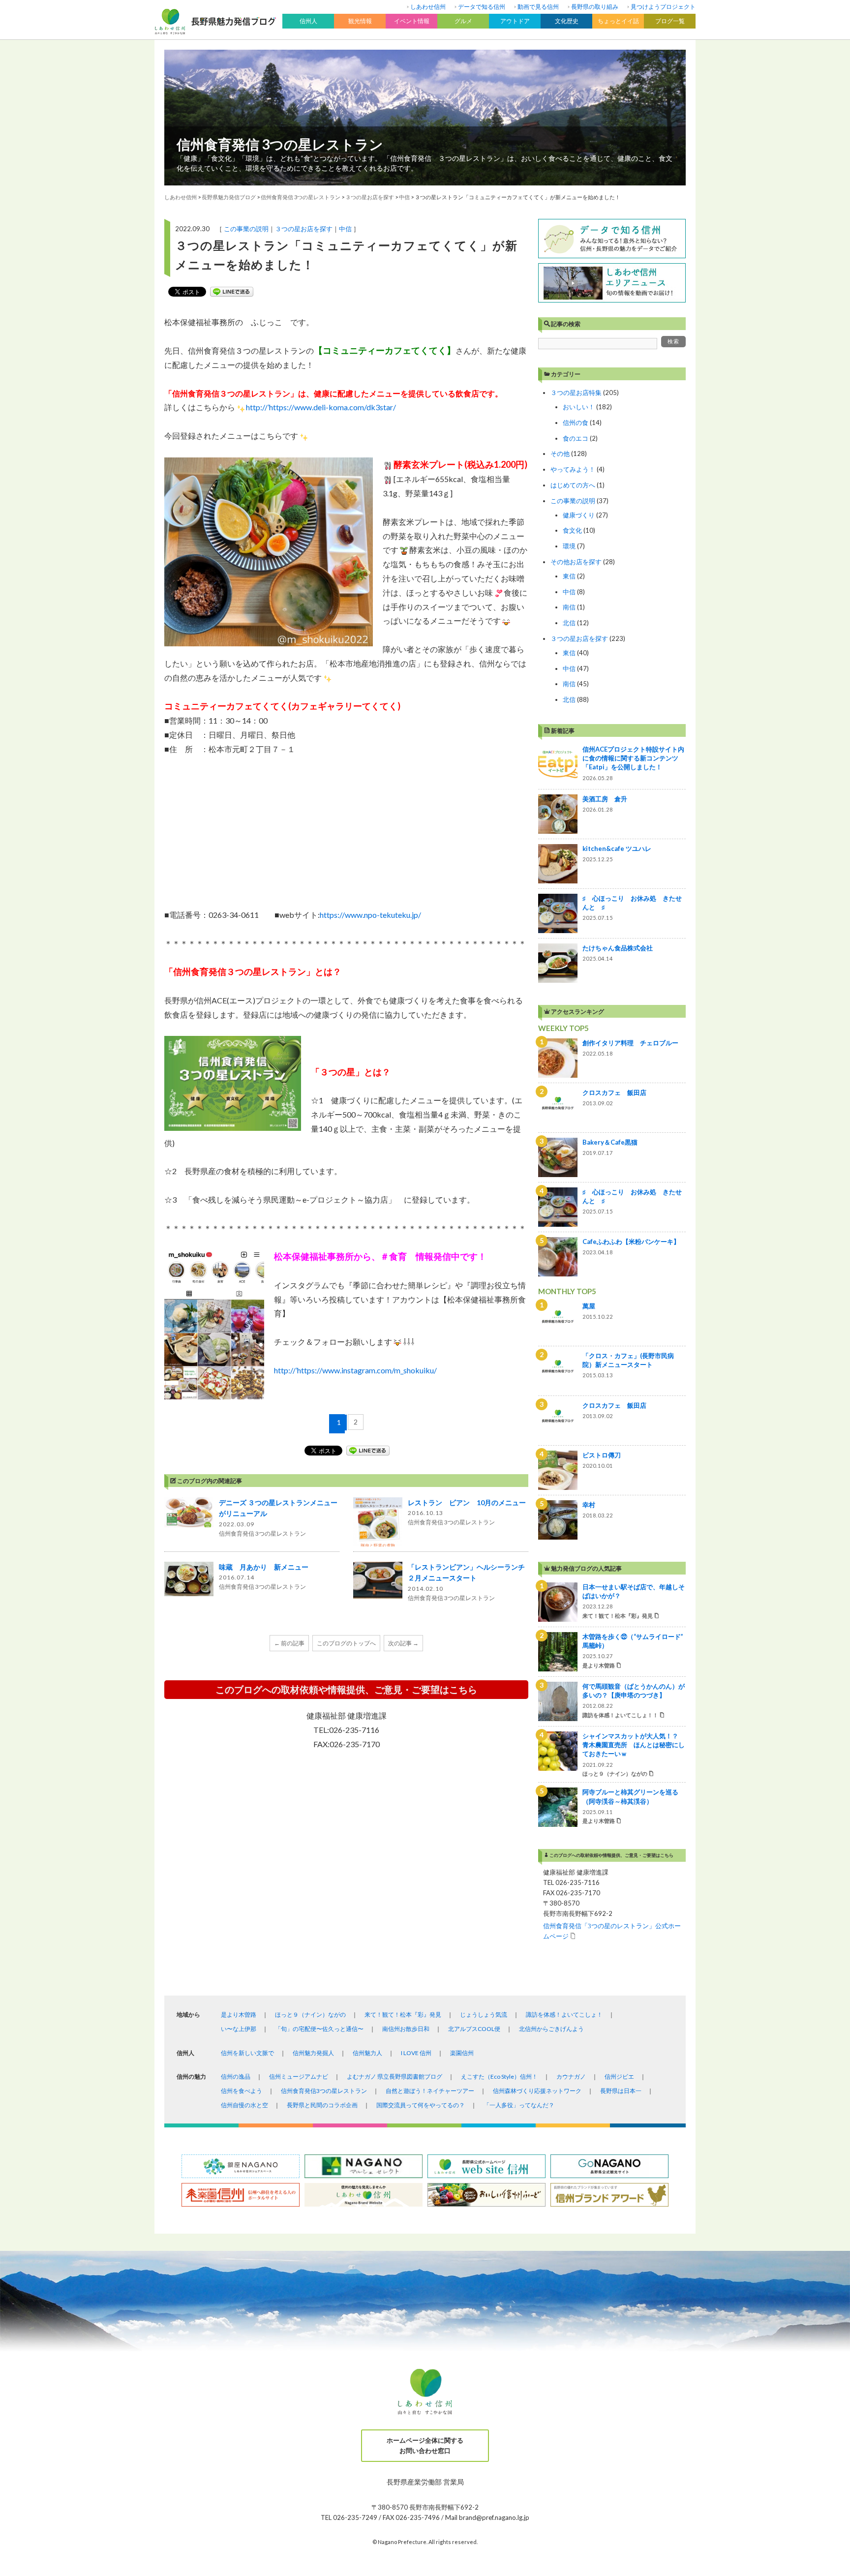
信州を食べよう (242, 2091)
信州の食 (576, 423)
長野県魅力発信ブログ (229, 197)
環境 (569, 546)
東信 (569, 576)
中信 (345, 229)
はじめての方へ (573, 485)
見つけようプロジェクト (663, 7)
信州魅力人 (367, 2053)
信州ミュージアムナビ (299, 2076)
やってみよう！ (573, 469)
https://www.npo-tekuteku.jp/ (370, 915)
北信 (569, 623)
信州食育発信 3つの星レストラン (280, 144)
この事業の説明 (246, 229)
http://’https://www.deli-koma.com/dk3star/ (321, 407)
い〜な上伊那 (239, 2029)
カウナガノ (571, 2076)
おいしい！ (579, 407)
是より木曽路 (239, 2015)
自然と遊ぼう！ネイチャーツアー (430, 2091)
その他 (560, 454)
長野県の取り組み (595, 7)
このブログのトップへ (346, 1643)
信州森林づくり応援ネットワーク (537, 2091)
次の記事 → (403, 1643)
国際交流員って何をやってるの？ (421, 2105)
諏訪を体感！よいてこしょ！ (564, 2015)
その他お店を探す (576, 562)
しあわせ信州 (428, 7)
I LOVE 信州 (416, 2053)
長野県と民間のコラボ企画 (322, 2105)
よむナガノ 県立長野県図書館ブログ (395, 2076)
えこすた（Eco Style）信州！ (499, 2076)
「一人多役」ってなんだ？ (519, 2105)
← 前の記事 (289, 1643)
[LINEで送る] (232, 292)
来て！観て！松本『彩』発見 (403, 2015)
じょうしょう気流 (484, 2015)
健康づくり (579, 515)
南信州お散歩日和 (406, 2029)
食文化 (572, 530)
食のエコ (576, 438)
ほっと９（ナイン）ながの (310, 2015)
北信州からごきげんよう (551, 2029)
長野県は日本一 (621, 2091)
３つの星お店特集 (576, 393)
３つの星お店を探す (304, 229)
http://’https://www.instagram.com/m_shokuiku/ (355, 1370)
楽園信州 (462, 2053)
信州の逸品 (236, 2076)
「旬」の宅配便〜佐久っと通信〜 (319, 2029)
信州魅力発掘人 (313, 2053)
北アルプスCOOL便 (474, 2029)
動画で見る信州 (538, 7)
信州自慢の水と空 (244, 2105)
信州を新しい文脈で (247, 2053)
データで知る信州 (482, 7)
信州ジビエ (619, 2076)
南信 (569, 607)
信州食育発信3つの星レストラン (324, 2091)
